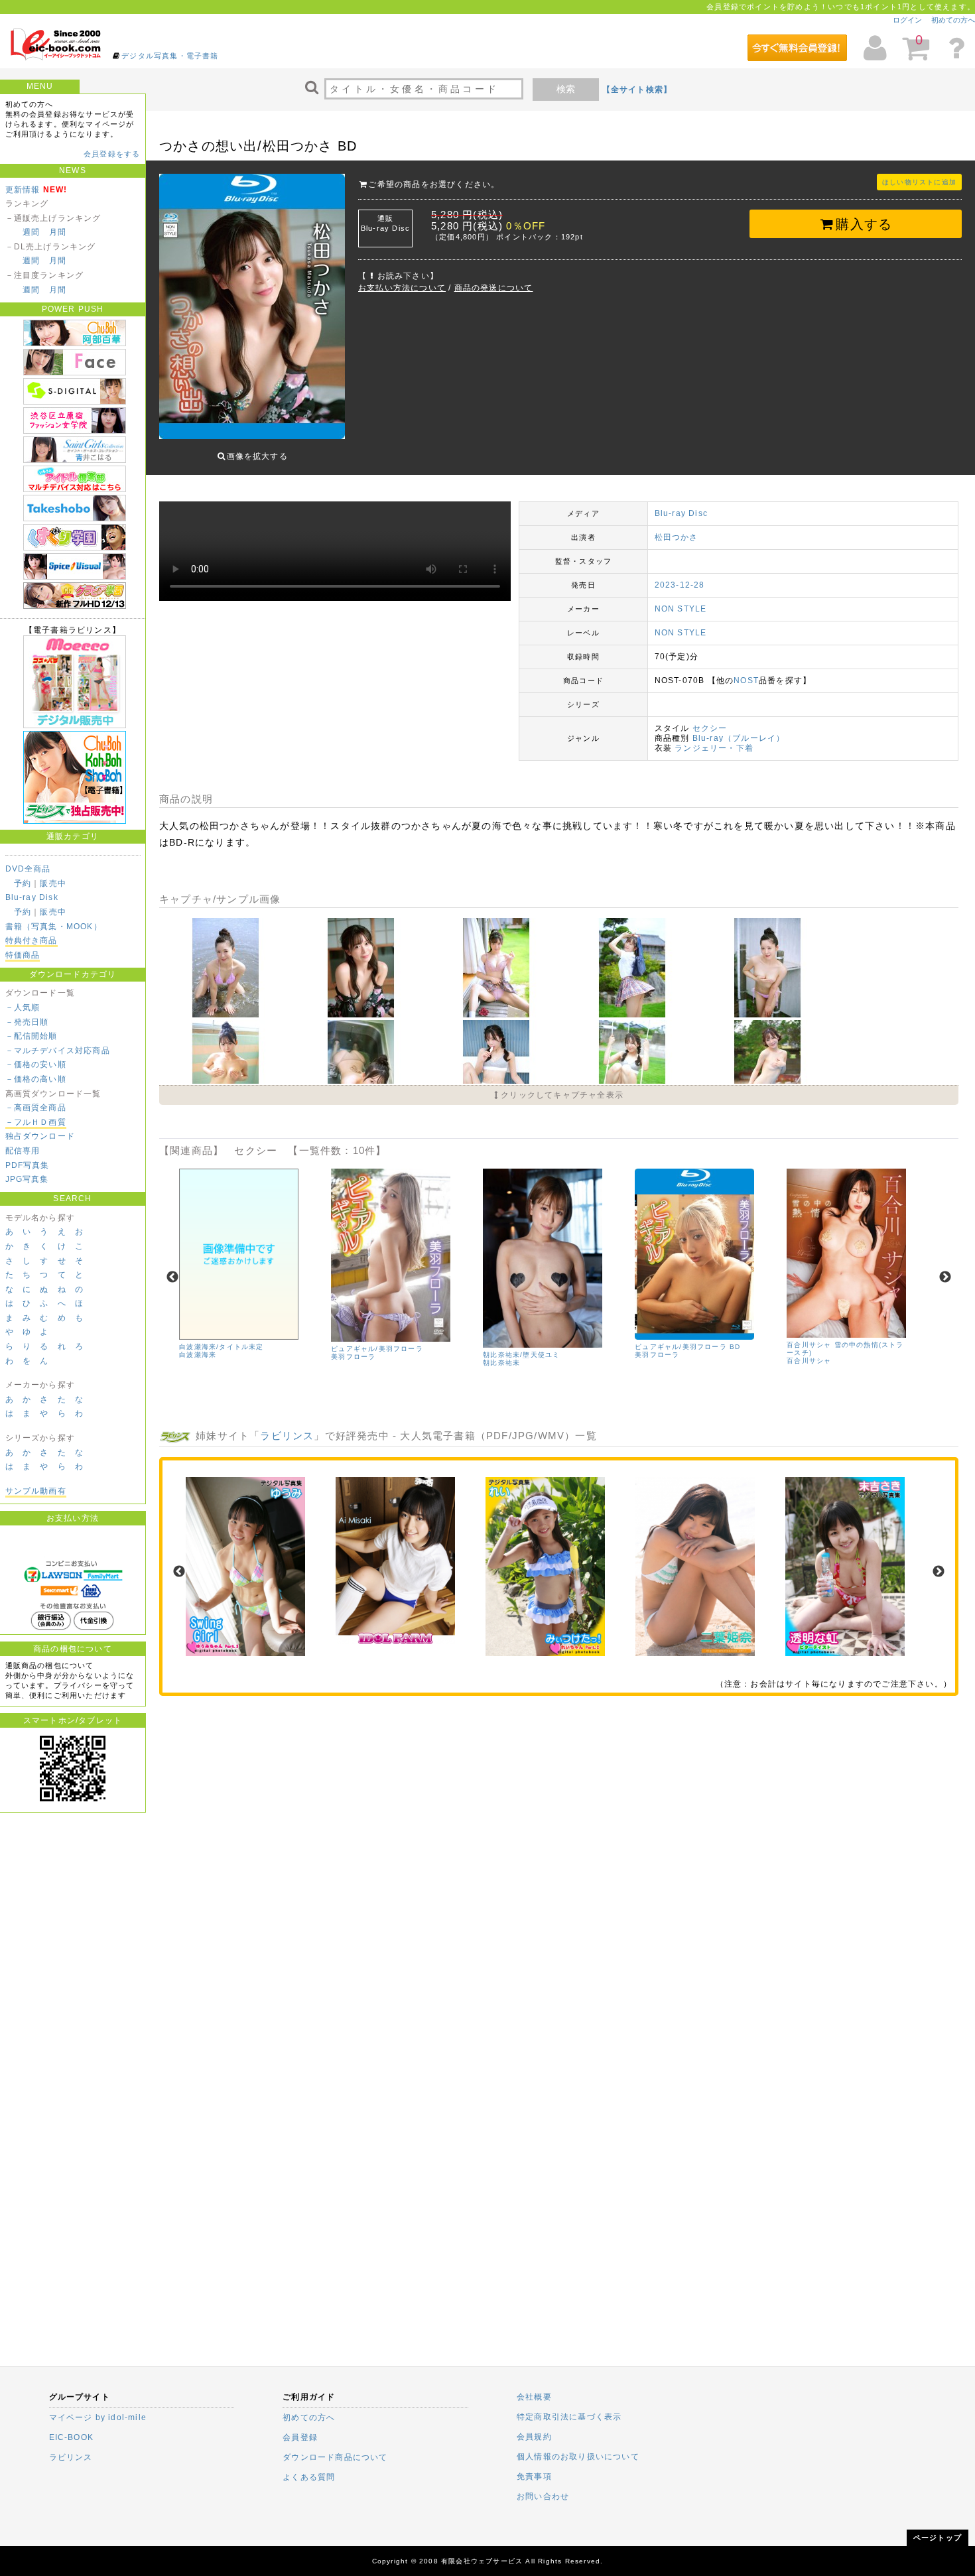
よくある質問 (309, 2477)
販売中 (53, 883)
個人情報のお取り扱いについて (578, 2457)
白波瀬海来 (198, 1355)
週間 (31, 232)
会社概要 (534, 2397)
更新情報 (23, 190)
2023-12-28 (680, 585)
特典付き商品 (32, 940)
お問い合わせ (543, 2496)
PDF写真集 (28, 1165)
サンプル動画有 (36, 1491)
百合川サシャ (809, 1361)
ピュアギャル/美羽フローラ (377, 1349)
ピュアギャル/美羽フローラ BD (687, 1347)
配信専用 (23, 1151)
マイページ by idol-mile (98, 2417)
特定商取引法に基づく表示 (569, 2417)
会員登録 (300, 2437)
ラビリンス (287, 1436)
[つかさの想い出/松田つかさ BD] (227, 1015)
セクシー (710, 728)
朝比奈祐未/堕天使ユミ (521, 1355)
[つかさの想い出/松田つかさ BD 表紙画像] (252, 308)
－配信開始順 (32, 1036)
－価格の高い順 (36, 1079)
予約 (23, 883)
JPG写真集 (27, 1179)
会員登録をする (112, 154)
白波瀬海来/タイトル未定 (221, 1347)
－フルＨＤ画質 (36, 1122)
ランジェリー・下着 (714, 748)
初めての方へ (953, 20)
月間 (58, 232)
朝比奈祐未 (501, 1363)
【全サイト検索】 (637, 90)
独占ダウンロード (40, 1136)
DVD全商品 (28, 869)
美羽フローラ (353, 1357)
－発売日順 (27, 1022)
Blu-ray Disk (32, 897)
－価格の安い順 (36, 1064)
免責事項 (534, 2477)
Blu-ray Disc (681, 513)
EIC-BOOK (72, 2437)
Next (945, 1277)
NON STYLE (681, 609)
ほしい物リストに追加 (919, 182)
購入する (864, 224)
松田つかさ (677, 537)
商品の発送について (494, 288)
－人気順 (23, 1007)
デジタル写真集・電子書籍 (170, 56)
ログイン (907, 20)
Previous (172, 1277)
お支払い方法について (402, 288)
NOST (746, 680)
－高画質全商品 (36, 1108)
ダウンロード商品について (335, 2457)
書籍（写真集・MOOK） (54, 927)
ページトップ (938, 2538)
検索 (566, 89)
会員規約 (534, 2437)
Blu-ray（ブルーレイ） (739, 738)
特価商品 (23, 955)
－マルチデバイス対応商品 (58, 1051)
